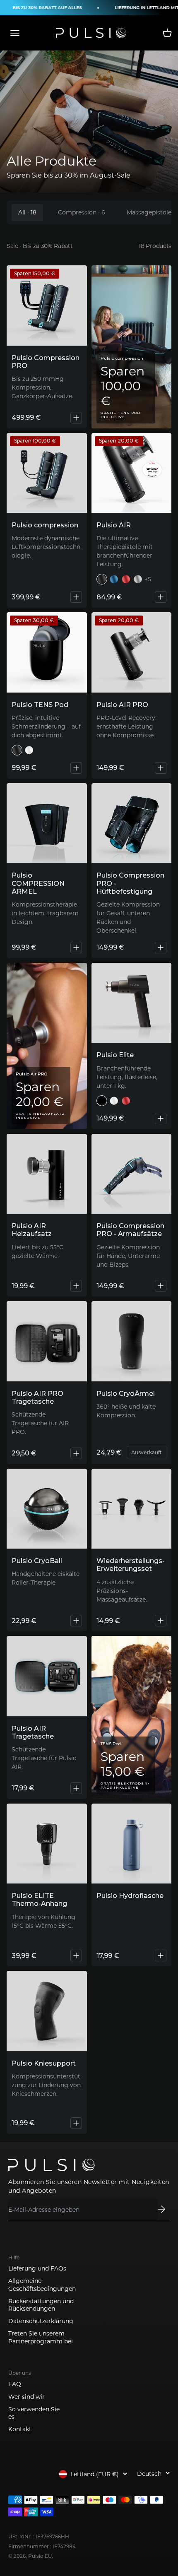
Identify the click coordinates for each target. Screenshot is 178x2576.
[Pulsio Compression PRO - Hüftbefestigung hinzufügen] (161, 948)
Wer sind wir (26, 2397)
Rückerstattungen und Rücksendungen (41, 2305)
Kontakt (20, 2429)
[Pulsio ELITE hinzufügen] (161, 1118)
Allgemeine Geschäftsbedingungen (42, 2285)
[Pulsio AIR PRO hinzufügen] (161, 768)
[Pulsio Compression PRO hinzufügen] (76, 418)
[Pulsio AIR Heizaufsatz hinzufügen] (76, 1286)
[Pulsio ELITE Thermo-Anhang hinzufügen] (76, 1955)
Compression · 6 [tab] (82, 212)
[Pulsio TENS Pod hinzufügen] (76, 768)
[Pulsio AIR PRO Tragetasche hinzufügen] (76, 1453)
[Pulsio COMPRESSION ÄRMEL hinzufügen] (76, 948)
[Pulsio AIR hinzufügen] (161, 597)
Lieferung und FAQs (37, 2268)
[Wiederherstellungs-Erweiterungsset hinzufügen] (161, 1621)
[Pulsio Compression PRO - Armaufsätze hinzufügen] (161, 1286)
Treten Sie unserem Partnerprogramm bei (41, 2337)
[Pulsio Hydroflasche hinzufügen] (161, 1955)
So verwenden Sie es (34, 2413)
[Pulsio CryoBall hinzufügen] (76, 1621)
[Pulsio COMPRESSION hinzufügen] (76, 597)
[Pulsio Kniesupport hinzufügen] (76, 2123)
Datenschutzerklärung (41, 2321)
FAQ (15, 2384)
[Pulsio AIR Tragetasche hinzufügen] (76, 1788)
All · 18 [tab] (27, 212)
